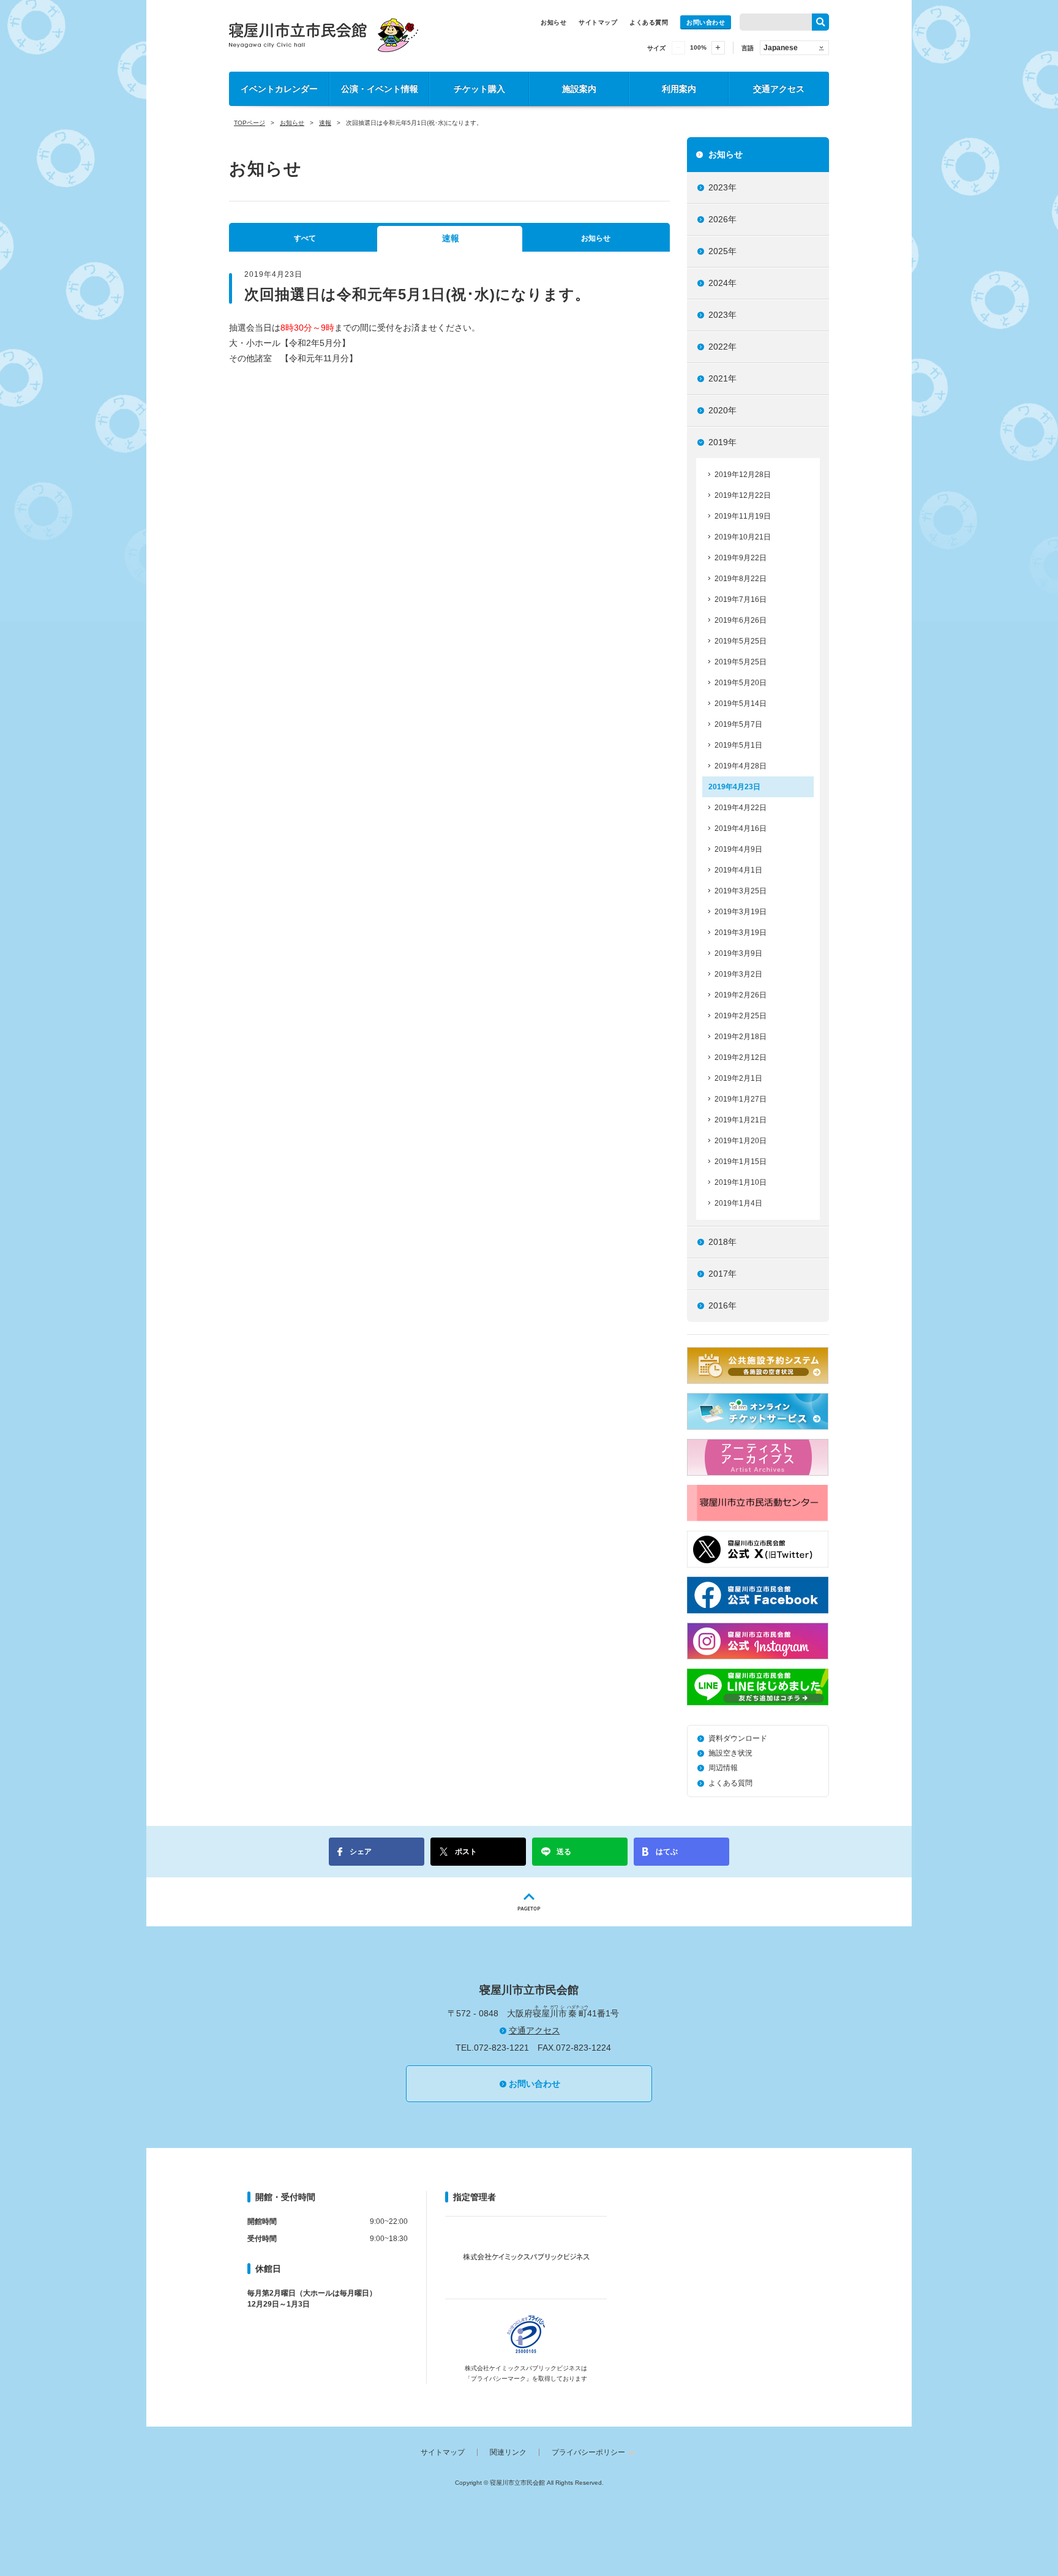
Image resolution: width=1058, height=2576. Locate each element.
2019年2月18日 (741, 1037)
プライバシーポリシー (588, 2452)
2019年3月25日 (741, 891)
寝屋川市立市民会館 (324, 35)
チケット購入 (479, 89)
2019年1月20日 (741, 1141)
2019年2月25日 (741, 1016)
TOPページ (249, 123)
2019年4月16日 (741, 828)
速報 (325, 123)
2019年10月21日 (743, 537)
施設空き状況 (730, 1753)
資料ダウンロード (738, 1738)
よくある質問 (649, 22)
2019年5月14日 (741, 704)
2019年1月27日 (741, 1099)
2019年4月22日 (741, 808)
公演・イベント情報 (380, 89)
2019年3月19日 (741, 912)
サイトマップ (598, 22)
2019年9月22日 (741, 558)
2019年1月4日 (738, 1203)
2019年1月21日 (741, 1120)
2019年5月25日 (741, 641)
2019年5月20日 (741, 683)
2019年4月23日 (734, 787)
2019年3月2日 (738, 974)
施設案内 (579, 89)
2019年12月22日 (743, 495)
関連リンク (508, 2452)
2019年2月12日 (741, 1057)
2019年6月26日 (741, 620)
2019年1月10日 (741, 1182)
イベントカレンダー (279, 89)
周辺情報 (723, 1768)
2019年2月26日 (741, 995)
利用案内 (679, 89)
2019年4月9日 (738, 849)
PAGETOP (529, 1902)
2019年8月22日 (741, 579)
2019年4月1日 (738, 870)
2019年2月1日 (738, 1078)
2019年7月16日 (741, 599)
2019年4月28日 (741, 766)
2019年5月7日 (738, 724)
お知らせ (553, 22)
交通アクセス (779, 89)
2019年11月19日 (743, 516)
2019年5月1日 (738, 745)
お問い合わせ (706, 22)
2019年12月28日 (743, 475)
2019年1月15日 (741, 1162)
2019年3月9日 (738, 953)
